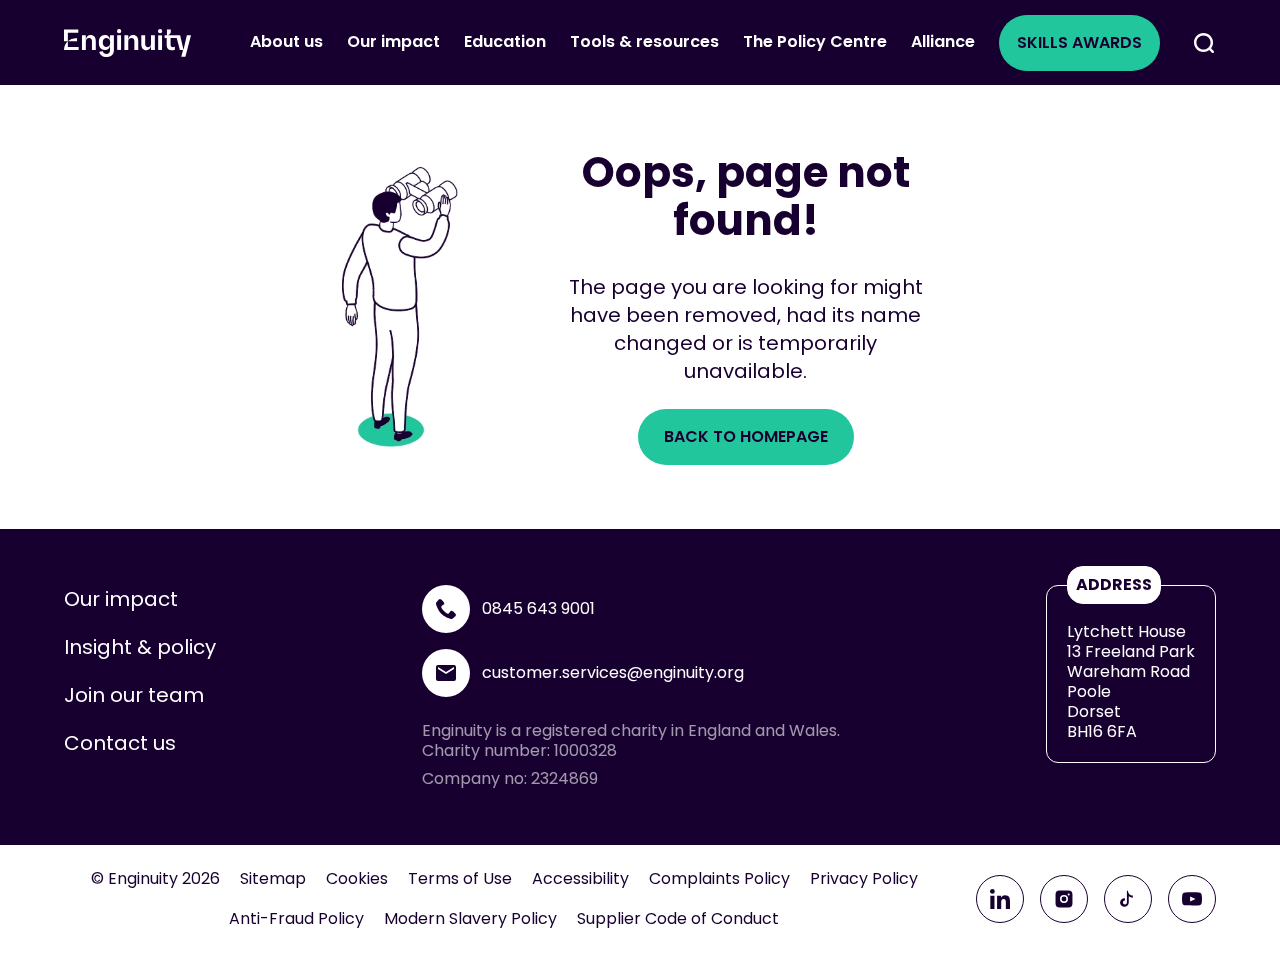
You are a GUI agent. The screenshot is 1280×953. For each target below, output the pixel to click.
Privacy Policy (864, 879)
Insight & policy (140, 647)
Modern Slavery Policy (470, 919)
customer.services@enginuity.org (613, 672)
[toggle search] (1204, 43)
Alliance (943, 41)
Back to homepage (746, 436)
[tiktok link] (1128, 899)
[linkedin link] (1000, 899)
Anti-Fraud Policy (296, 919)
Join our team (134, 695)
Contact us (120, 743)
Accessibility (580, 879)
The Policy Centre (815, 41)
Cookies (357, 879)
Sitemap (273, 879)
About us (286, 41)
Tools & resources (644, 41)
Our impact (393, 41)
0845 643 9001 (538, 608)
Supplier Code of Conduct (678, 919)
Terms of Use (460, 879)
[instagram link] (1064, 899)
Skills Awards (1079, 42)
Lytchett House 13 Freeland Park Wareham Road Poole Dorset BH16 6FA (1131, 681)
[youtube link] (1192, 899)
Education (505, 41)
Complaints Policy (719, 879)
